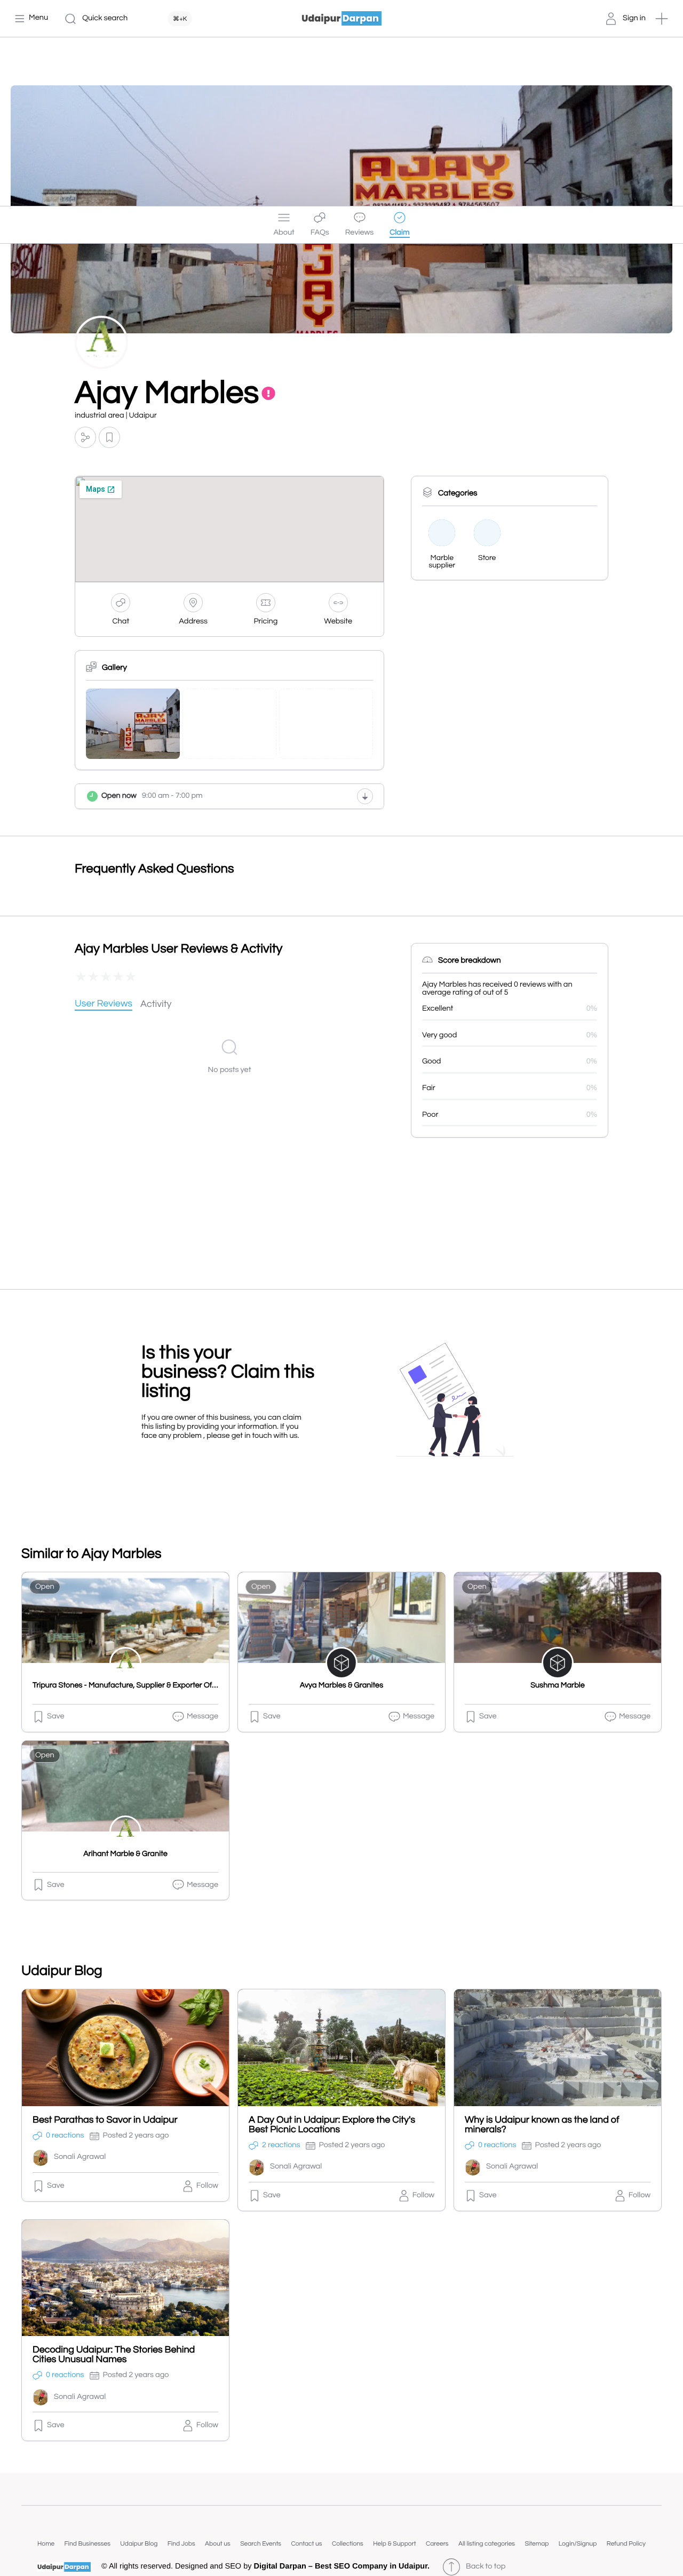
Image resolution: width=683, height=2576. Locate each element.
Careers (437, 2544)
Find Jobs (181, 2544)
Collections (348, 2544)
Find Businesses (88, 2544)
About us (218, 2544)
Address (193, 622)
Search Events (261, 2544)
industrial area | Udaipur (116, 416)
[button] (662, 19)
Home (46, 2544)
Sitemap (537, 2544)
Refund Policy (626, 2544)
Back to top (486, 2567)
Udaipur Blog (139, 2544)
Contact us (306, 2544)
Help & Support (394, 2544)
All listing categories (487, 2544)
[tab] (104, 1005)
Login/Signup (578, 2544)
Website (338, 622)
